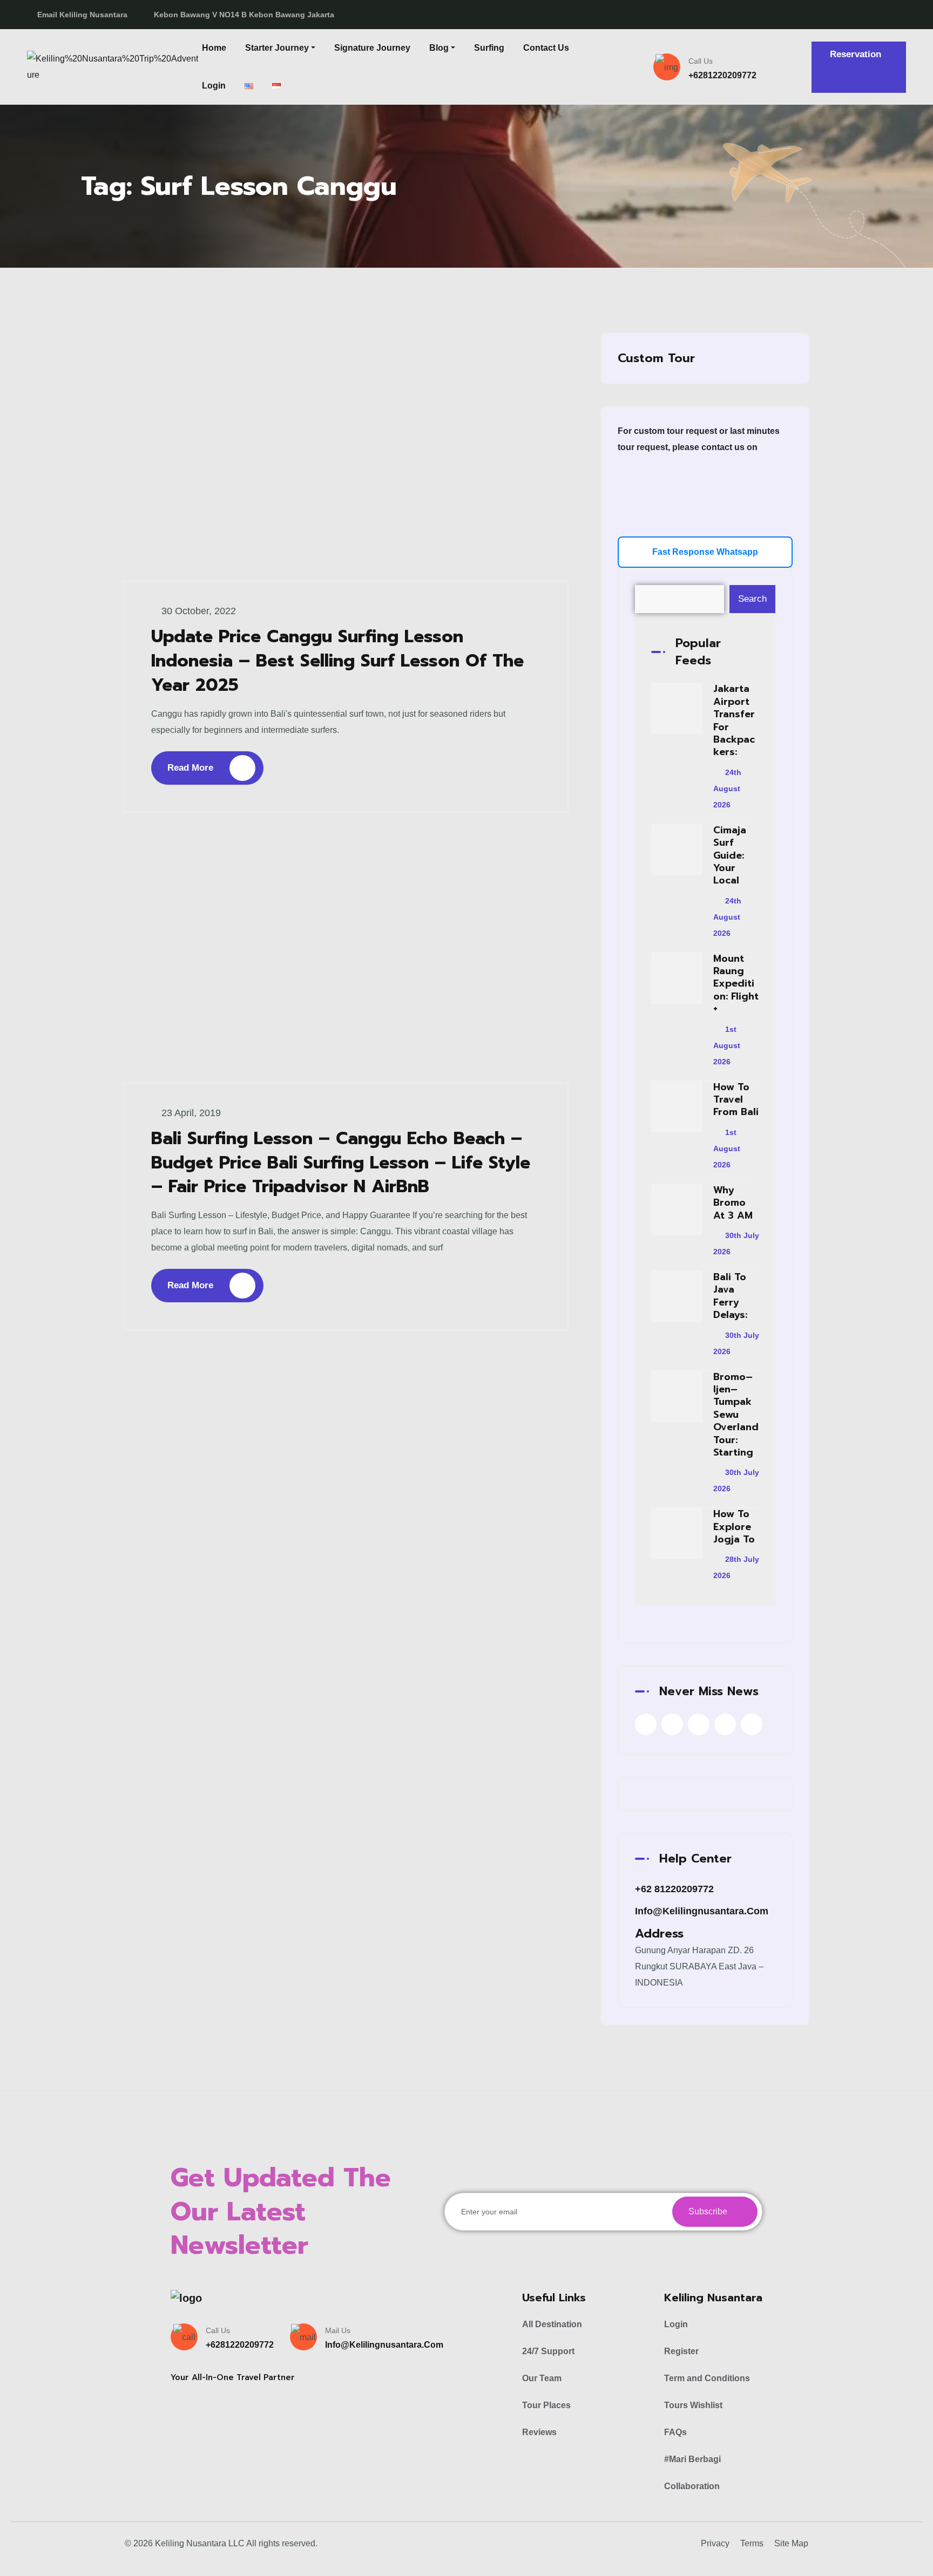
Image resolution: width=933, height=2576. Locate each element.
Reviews (539, 2432)
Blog (439, 48)
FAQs (675, 2432)
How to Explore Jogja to (734, 1527)
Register (681, 2351)
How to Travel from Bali (736, 1100)
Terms (752, 2543)
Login (214, 86)
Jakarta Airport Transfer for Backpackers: (734, 720)
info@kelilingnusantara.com (702, 1911)
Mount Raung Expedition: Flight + (736, 984)
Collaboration (692, 2486)
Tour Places (546, 2405)
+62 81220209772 (674, 1889)
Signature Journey (372, 48)
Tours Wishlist (693, 2405)
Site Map (791, 2543)
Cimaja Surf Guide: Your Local (730, 855)
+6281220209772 (722, 75)
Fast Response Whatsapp (705, 552)
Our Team (542, 2378)
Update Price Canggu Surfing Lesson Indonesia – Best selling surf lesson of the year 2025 (337, 661)
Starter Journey (277, 48)
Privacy (715, 2543)
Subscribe (709, 2211)
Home (214, 48)
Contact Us (546, 48)
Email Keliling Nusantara (82, 15)
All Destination (552, 2324)
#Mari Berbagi (692, 2459)
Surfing (489, 48)
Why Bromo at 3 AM (733, 1203)
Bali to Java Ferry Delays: (730, 1296)
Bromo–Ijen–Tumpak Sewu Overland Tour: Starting (736, 1415)
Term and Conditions (707, 2378)
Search (752, 599)
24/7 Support (548, 2351)
